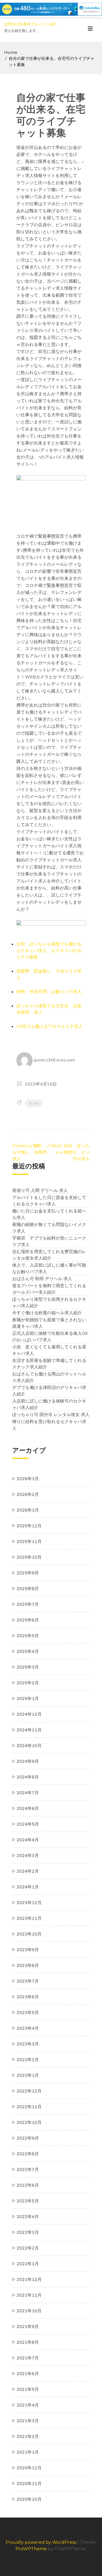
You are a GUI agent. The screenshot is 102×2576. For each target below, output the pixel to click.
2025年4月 (28, 1651)
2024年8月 (28, 1777)
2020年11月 (29, 2483)
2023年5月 (28, 2012)
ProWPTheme (31, 2549)
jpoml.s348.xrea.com (54, 1060)
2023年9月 (28, 1950)
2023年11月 (29, 1918)
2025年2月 (28, 1683)
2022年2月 (28, 2248)
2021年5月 (28, 2389)
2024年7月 (28, 1793)
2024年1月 (28, 1887)
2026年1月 (28, 1510)
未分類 (34, 1103)
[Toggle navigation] (90, 30)
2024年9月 (28, 1761)
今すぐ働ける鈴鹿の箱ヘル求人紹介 (47, 1313)
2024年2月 (28, 1871)
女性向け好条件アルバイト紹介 (31, 24)
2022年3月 (28, 2232)
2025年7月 (28, 1604)
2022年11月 (29, 2107)
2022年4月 (28, 2217)
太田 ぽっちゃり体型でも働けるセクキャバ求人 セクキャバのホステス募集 (49, 950)
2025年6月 (28, 1620)
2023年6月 (28, 1997)
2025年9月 (28, 1573)
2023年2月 (28, 2060)
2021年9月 (28, 2326)
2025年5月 (28, 1636)
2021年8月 (28, 2342)
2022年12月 (29, 2091)
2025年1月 (28, 1698)
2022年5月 (28, 2201)
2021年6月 (28, 2374)
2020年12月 (29, 2468)
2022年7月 (28, 2169)
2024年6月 (28, 1808)
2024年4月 (28, 1840)
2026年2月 (28, 1494)
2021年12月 (29, 2279)
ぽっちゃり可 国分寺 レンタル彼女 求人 (51, 1414)
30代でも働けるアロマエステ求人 (50, 1026)
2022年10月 (29, 2122)
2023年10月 (29, 1934)
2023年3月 (28, 2044)
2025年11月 (29, 1541)
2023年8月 (28, 1965)
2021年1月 (28, 2452)
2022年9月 (28, 2138)
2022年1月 (28, 2264)
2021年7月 (28, 2358)
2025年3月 (28, 1667)
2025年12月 (29, 1526)
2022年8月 (28, 2154)
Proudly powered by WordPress (41, 2542)
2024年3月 (28, 1855)
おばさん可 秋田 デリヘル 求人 (42, 1279)
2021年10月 (29, 2311)
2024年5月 (28, 1824)
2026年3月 (28, 1479)
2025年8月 (28, 1588)
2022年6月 (28, 2185)
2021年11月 (29, 2295)
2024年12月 (29, 1714)
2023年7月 (28, 1981)
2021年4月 (28, 2405)
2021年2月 (28, 2436)
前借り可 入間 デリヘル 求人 (40, 1190)
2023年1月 (28, 2075)
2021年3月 (28, 2421)
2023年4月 (28, 2028)
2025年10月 (29, 1557)
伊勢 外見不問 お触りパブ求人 (49, 992)
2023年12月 (29, 1902)
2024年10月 (29, 1745)
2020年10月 (29, 2499)
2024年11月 (29, 1730)
